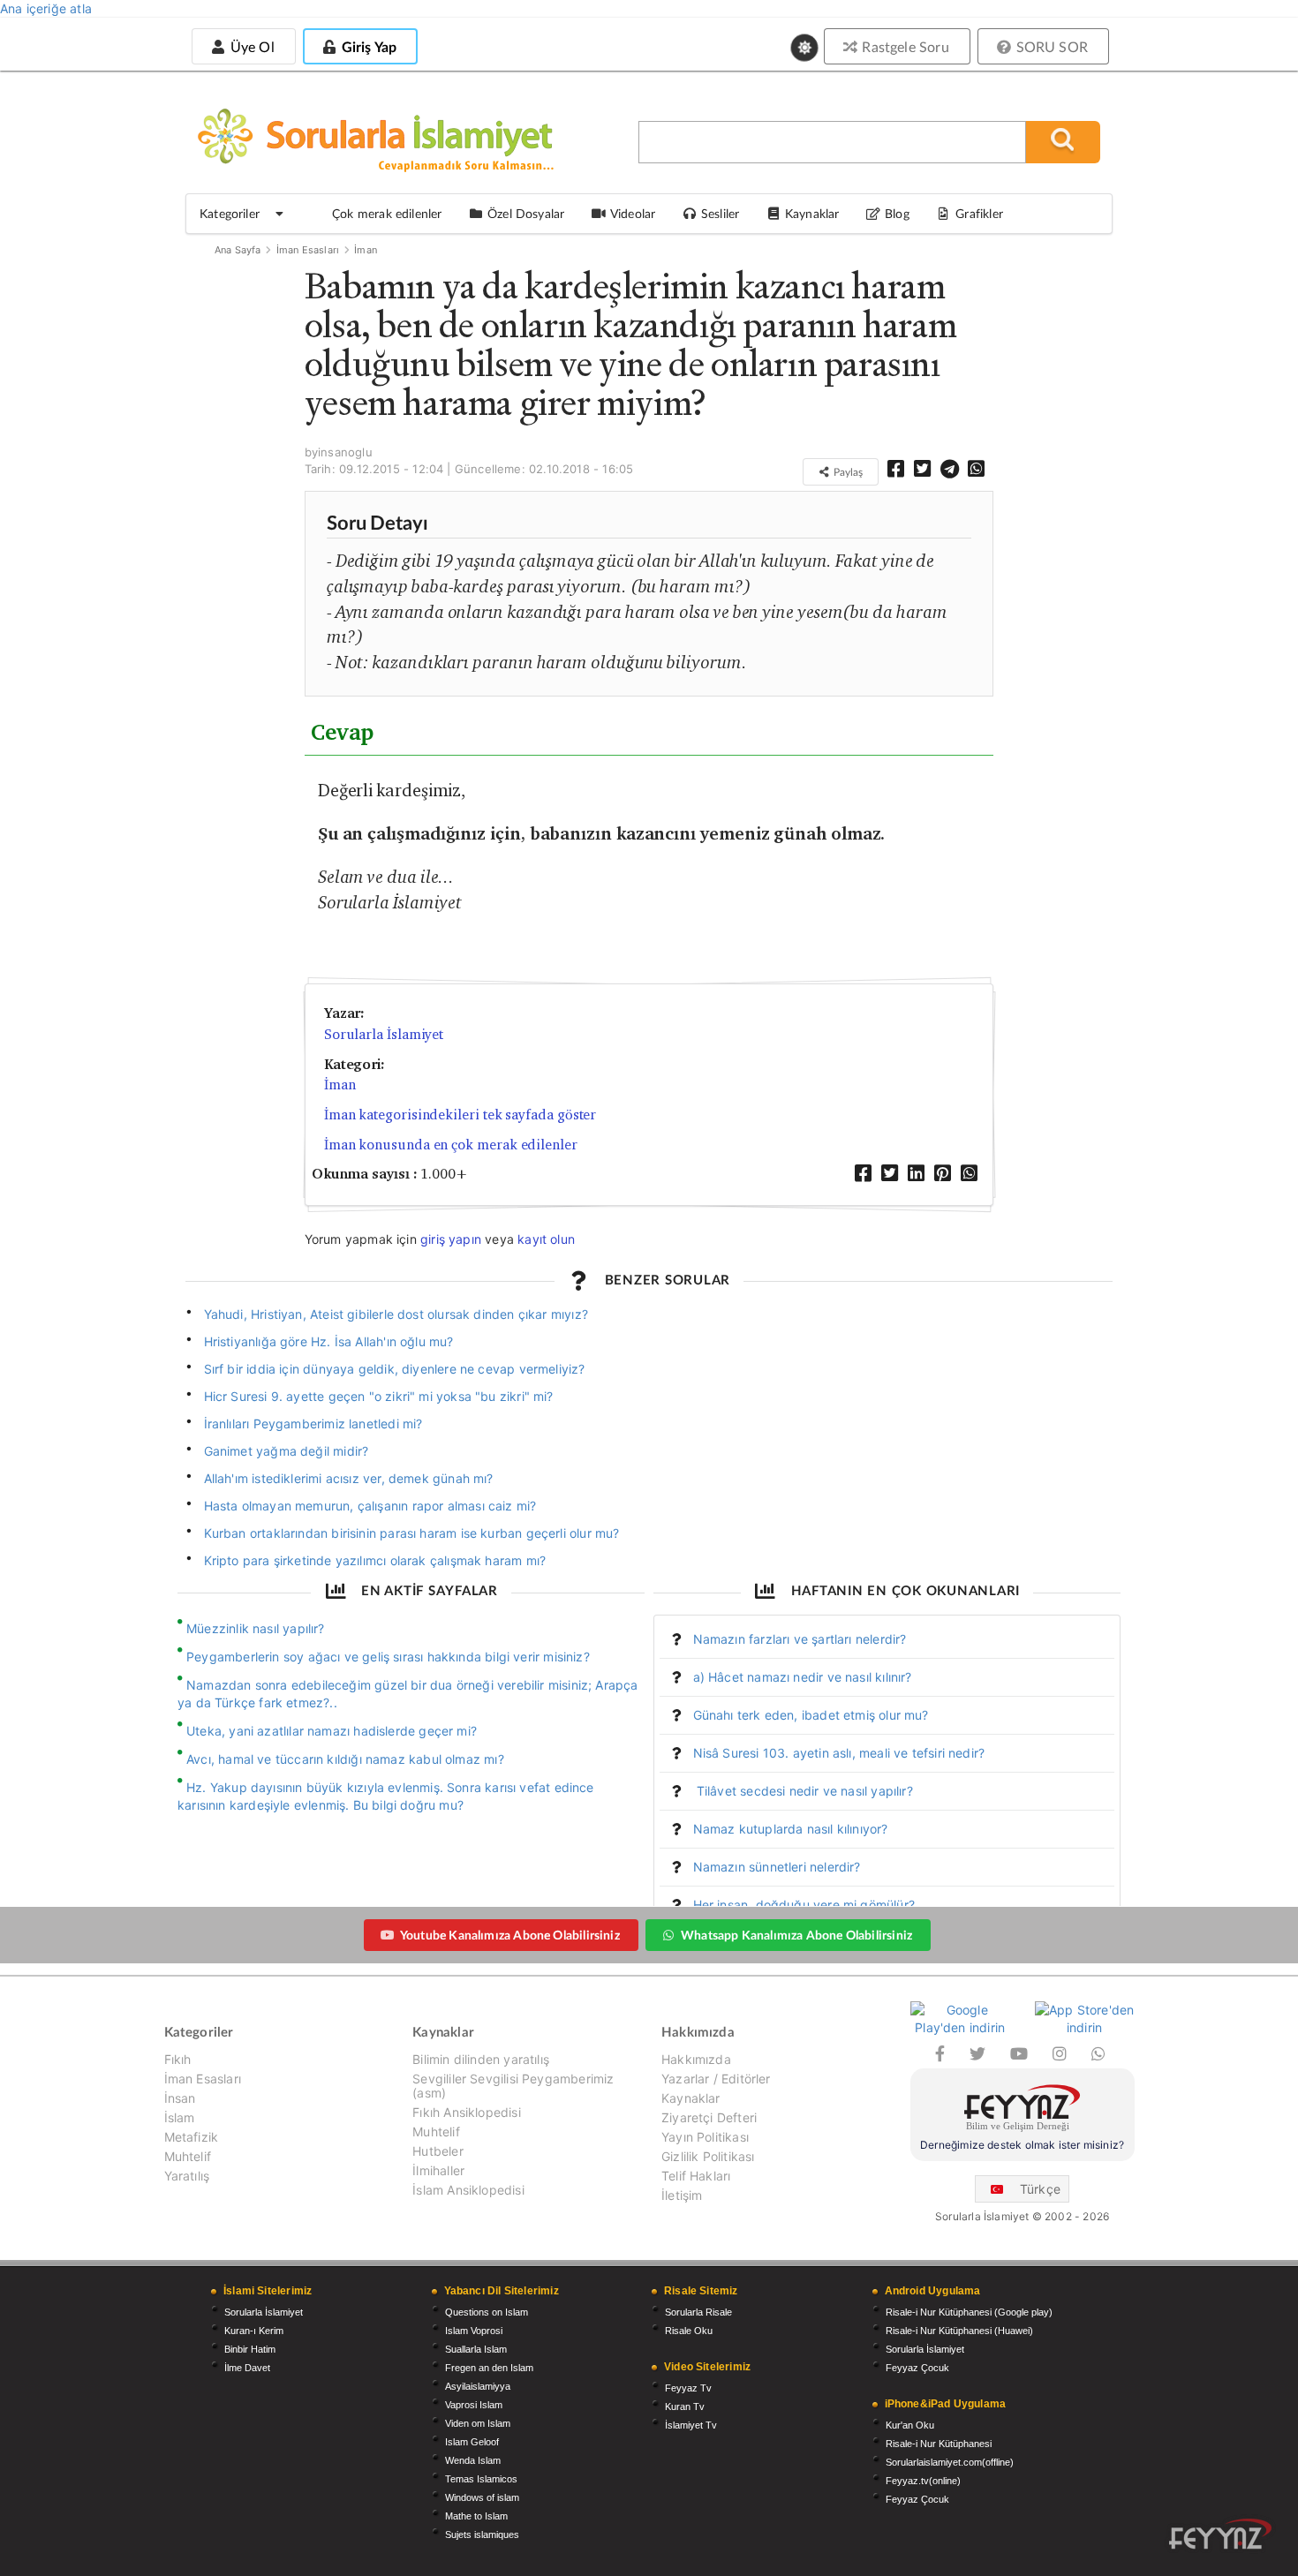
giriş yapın (451, 1239)
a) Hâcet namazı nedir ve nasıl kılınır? (803, 1677)
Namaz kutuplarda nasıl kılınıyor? (791, 1829)
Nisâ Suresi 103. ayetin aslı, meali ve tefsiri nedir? (839, 1753)
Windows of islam (482, 2497)
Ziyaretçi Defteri (709, 2117)
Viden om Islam (478, 2423)
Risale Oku (689, 2331)
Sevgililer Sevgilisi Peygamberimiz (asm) (513, 2086)
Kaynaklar (691, 2098)
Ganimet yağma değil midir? (287, 1451)
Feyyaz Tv (688, 2388)
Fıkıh (178, 2060)
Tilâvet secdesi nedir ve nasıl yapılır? (803, 1791)
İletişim (682, 2195)
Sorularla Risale (698, 2312)
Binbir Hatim (250, 2349)
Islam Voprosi (474, 2331)
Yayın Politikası (705, 2137)
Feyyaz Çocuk (917, 2368)
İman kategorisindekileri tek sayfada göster (460, 1115)
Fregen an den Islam (489, 2368)
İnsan (180, 2098)
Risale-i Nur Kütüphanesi (939, 2444)
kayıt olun (546, 1239)
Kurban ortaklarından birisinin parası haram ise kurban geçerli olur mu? (412, 1533)
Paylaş (847, 472)
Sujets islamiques (482, 2535)
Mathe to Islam (476, 2516)
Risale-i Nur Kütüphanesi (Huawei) (959, 2331)
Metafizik (192, 2137)
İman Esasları (308, 250)
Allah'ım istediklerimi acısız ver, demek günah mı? (349, 1478)
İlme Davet (247, 2368)
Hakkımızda (696, 2060)
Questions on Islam (487, 2312)
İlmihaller (438, 2170)
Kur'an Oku (910, 2425)
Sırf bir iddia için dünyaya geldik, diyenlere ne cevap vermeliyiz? (395, 1369)
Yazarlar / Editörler (716, 2079)
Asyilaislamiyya (478, 2386)
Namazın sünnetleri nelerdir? (777, 1867)
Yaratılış (187, 2176)
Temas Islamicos (481, 2479)
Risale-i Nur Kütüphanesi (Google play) (969, 2312)
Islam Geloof (472, 2442)
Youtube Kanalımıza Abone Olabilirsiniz (510, 1935)
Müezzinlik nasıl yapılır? (256, 1628)
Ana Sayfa (238, 250)
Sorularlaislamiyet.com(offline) (950, 2462)
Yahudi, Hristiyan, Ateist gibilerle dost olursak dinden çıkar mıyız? (396, 1314)
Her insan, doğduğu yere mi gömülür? (804, 1905)
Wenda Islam (473, 2460)
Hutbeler (438, 2151)
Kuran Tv (685, 2407)
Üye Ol (250, 46)
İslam (180, 2117)
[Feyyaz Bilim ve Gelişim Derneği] (1023, 2110)
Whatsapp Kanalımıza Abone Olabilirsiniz (796, 1935)
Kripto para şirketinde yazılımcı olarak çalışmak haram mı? (375, 1560)
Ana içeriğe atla (46, 8)
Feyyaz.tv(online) (923, 2481)
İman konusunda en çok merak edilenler (451, 1145)
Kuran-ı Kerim (254, 2331)
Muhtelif (188, 2156)
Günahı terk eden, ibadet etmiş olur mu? (811, 1715)
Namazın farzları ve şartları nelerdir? (800, 1639)
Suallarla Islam (476, 2349)
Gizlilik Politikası (708, 2156)
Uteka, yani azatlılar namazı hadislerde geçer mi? (332, 1731)
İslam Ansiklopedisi (468, 2190)
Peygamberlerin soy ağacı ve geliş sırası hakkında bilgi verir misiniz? (388, 1657)
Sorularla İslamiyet (384, 1034)
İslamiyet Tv (691, 2425)
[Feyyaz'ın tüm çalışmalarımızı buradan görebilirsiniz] (1220, 2534)
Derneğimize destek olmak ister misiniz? (1022, 2145)
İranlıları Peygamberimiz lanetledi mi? (313, 1424)
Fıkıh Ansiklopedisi (466, 2112)
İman (366, 250)
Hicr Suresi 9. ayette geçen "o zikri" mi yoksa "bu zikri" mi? (379, 1396)
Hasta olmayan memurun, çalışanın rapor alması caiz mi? (370, 1506)
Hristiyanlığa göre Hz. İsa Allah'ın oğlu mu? (329, 1341)
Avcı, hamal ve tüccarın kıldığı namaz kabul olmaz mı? (345, 1759)
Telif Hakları (696, 2176)
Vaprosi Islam (474, 2405)
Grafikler (979, 213)
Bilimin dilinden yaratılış (481, 2060)
